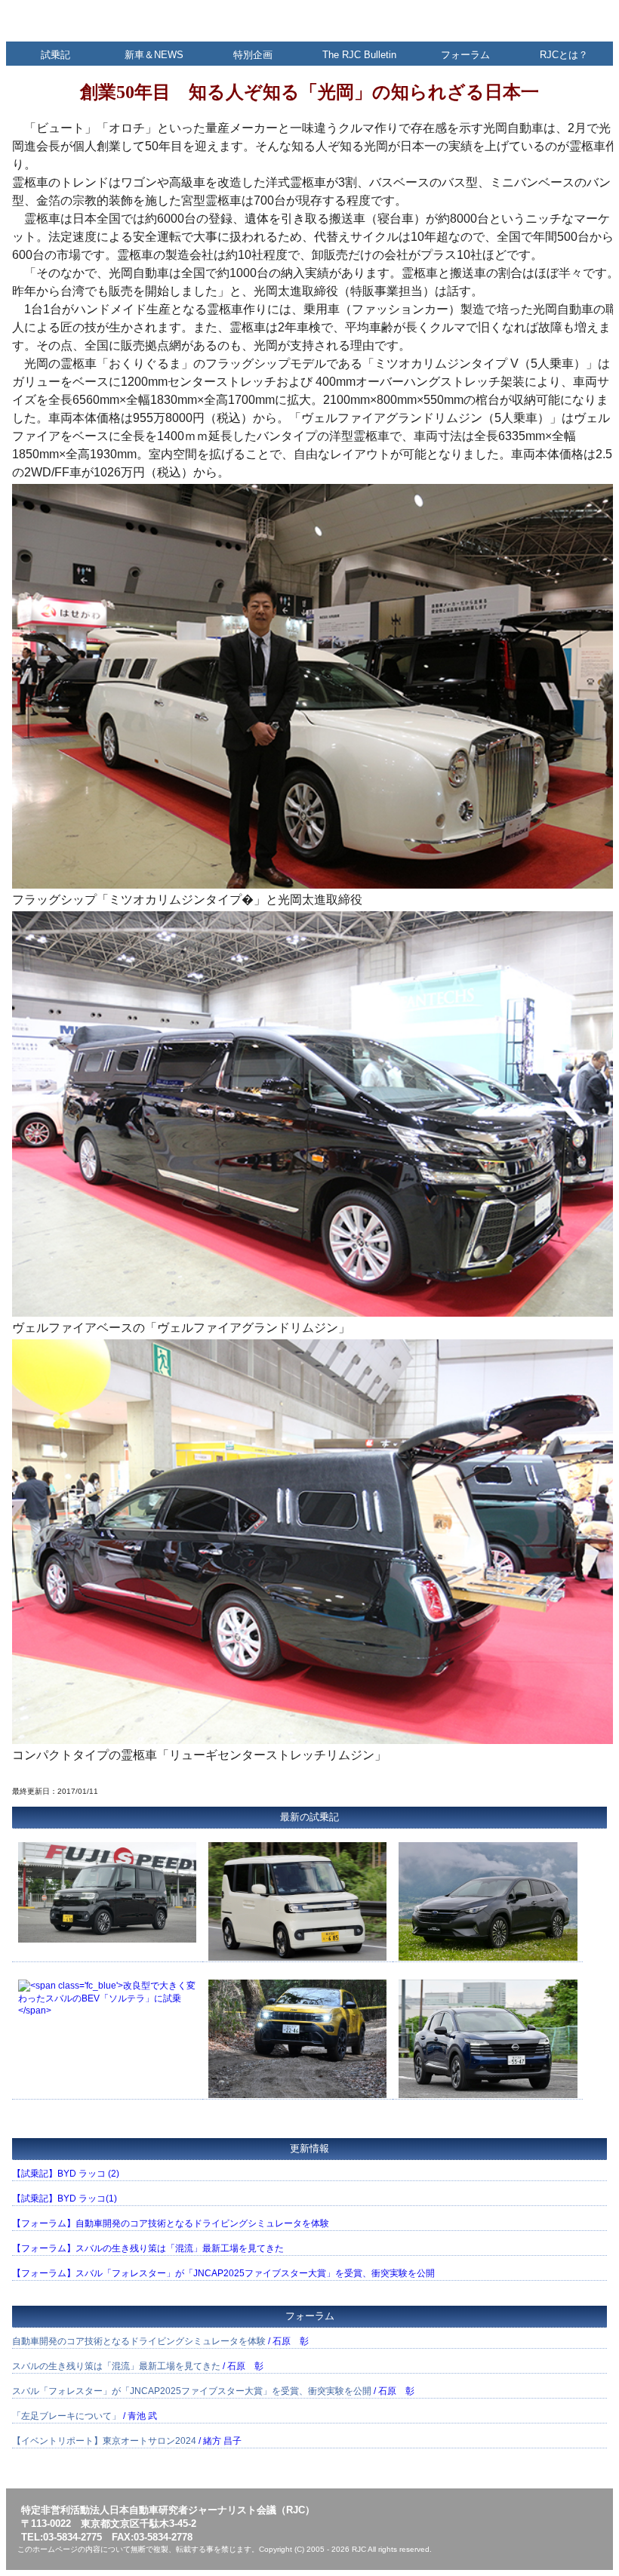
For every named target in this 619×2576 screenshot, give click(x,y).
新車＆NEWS (154, 55)
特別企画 (253, 55)
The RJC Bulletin (359, 55)
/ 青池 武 (85, 2416)
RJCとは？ (564, 55)
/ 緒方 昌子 (127, 2441)
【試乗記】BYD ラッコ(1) (65, 2199)
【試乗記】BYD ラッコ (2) (66, 2174)
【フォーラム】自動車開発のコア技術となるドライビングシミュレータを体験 (171, 2223)
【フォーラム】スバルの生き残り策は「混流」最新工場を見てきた (148, 2248)
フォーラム (465, 55)
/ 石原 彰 (160, 2341)
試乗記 (55, 55)
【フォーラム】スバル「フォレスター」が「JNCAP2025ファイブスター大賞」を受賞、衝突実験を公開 (223, 2273)
